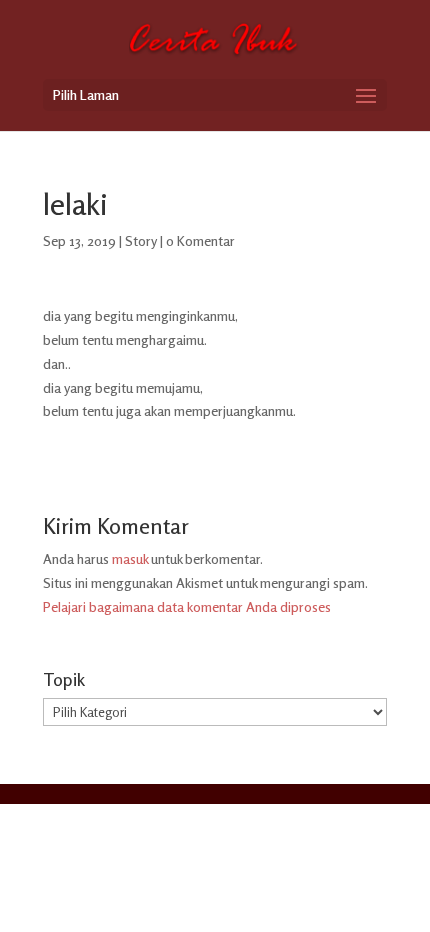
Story (141, 240)
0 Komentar (200, 240)
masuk (130, 558)
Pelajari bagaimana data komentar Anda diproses (187, 606)
